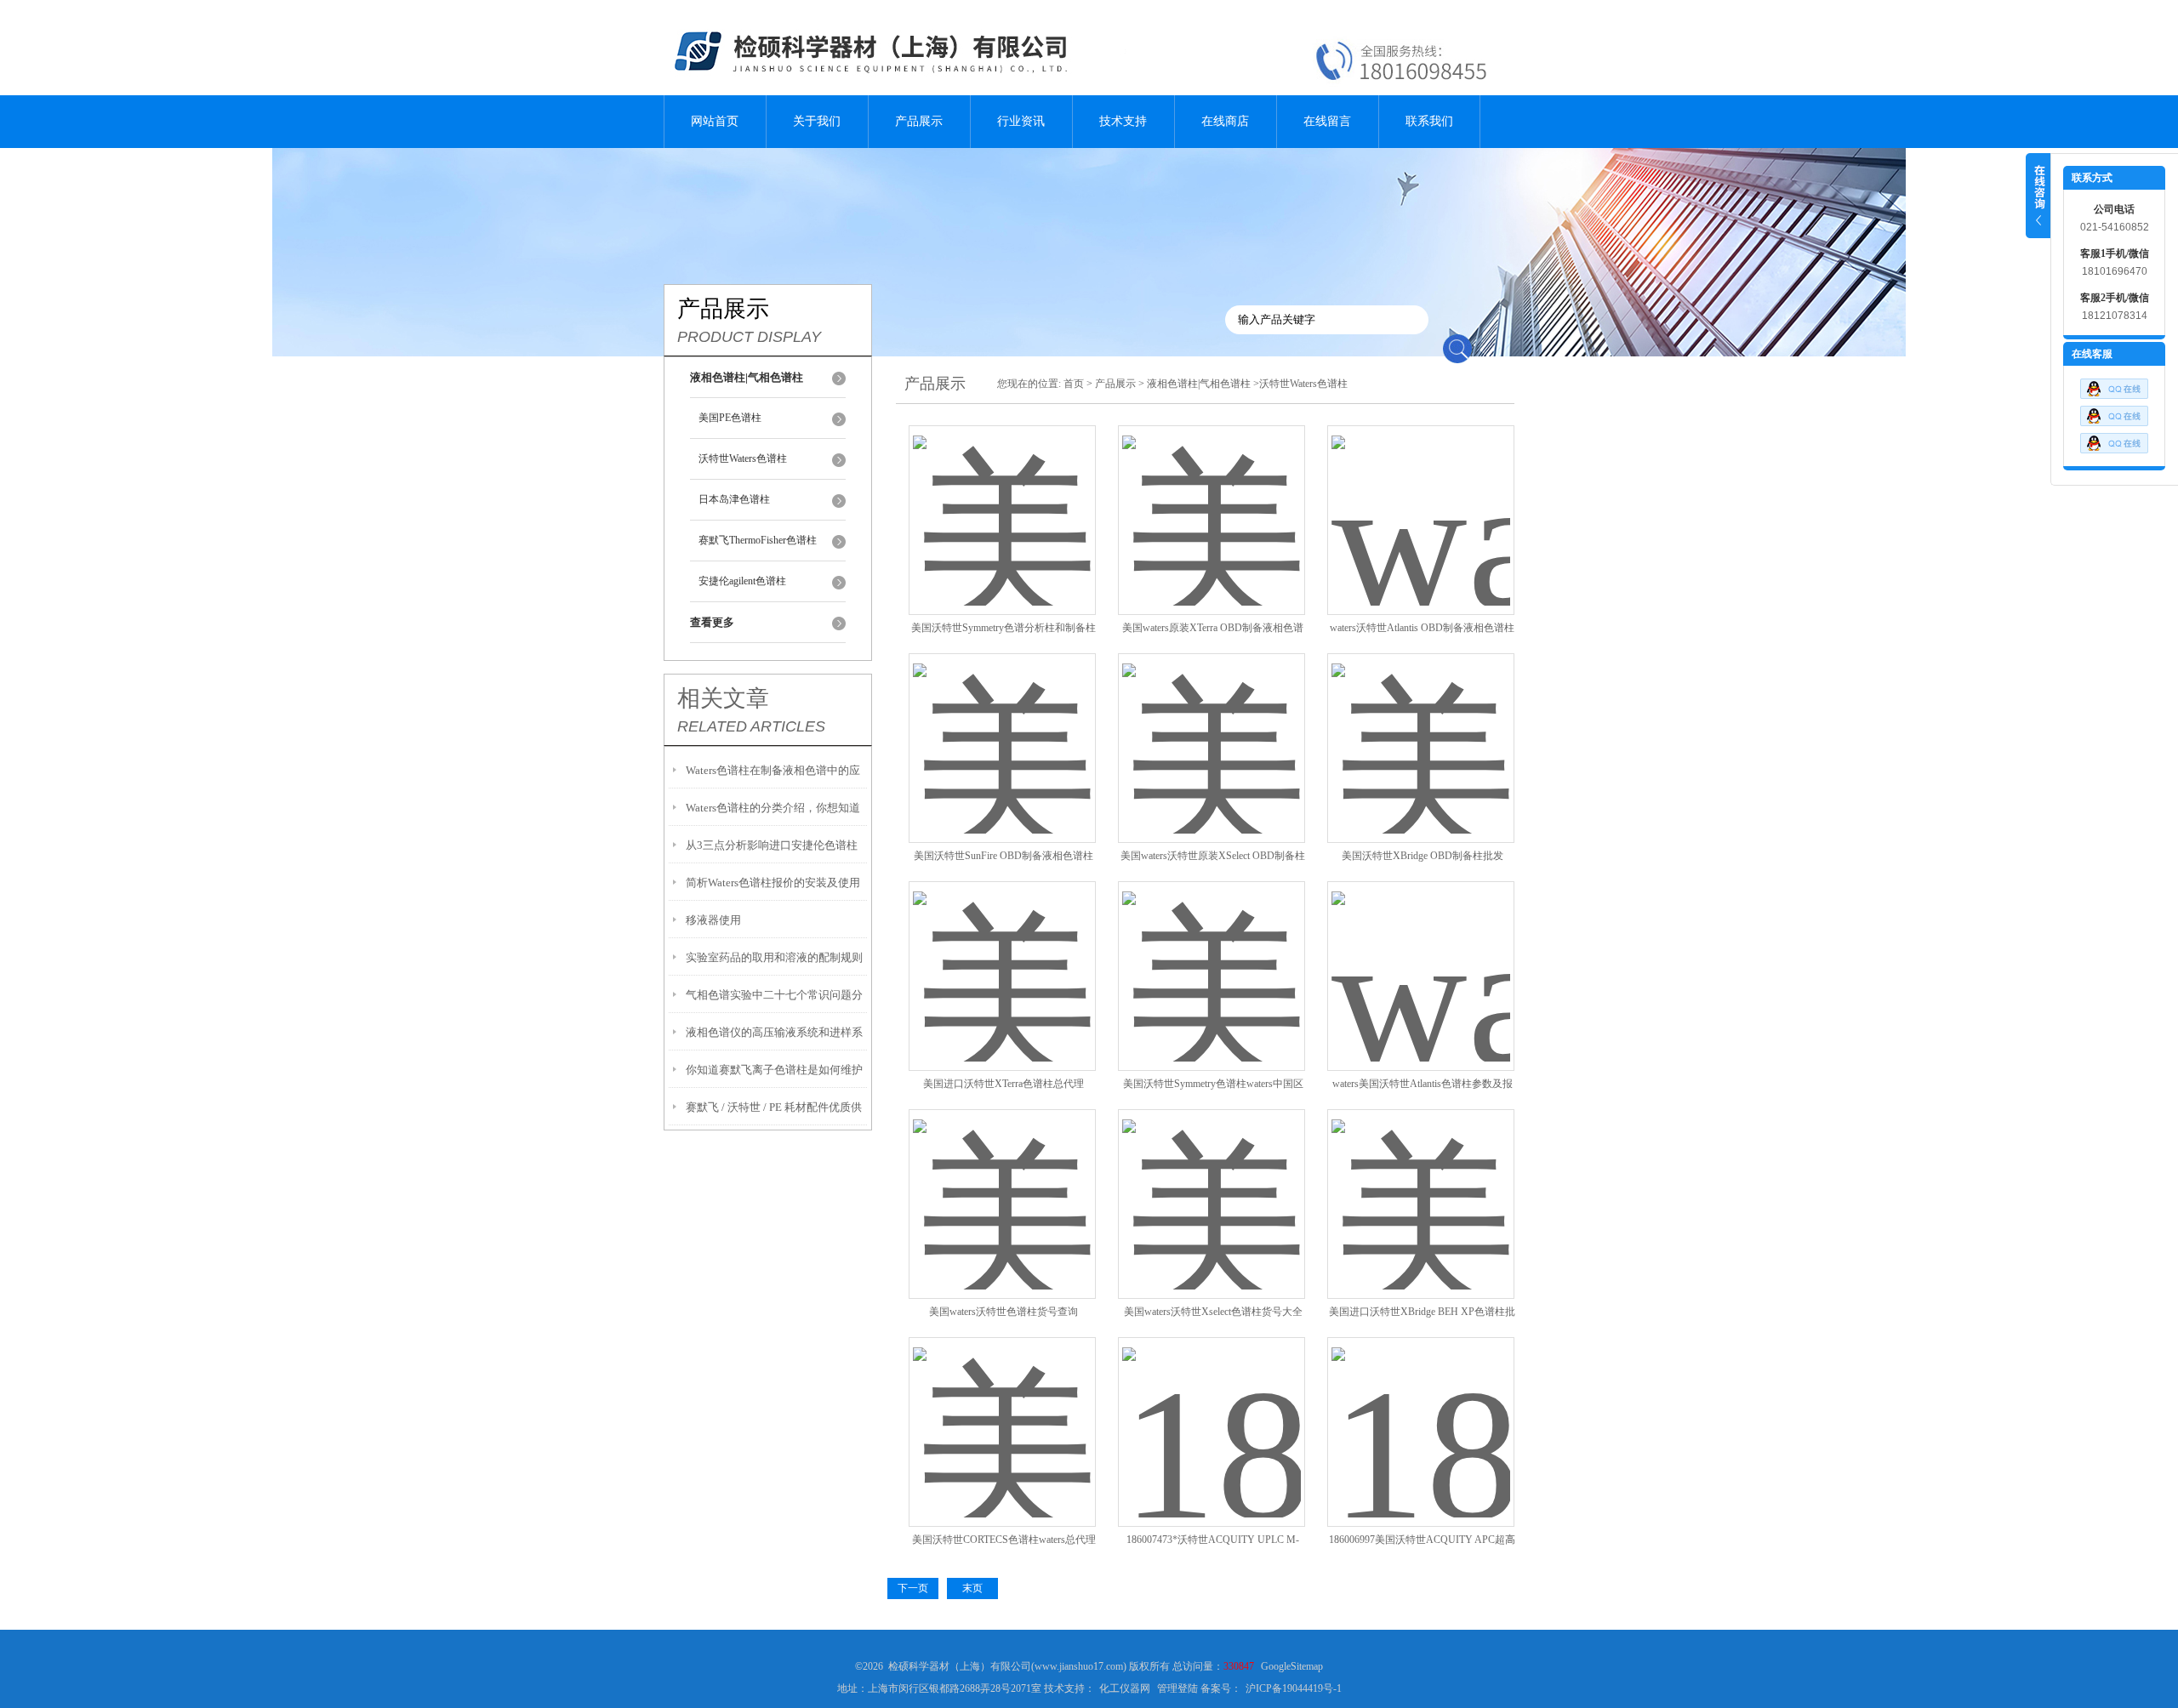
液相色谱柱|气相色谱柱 (1199, 384)
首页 (1074, 384)
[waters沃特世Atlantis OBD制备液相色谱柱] (1421, 500)
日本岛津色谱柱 (734, 499)
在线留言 (1327, 121)
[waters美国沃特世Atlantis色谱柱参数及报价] (1421, 956)
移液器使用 (713, 920)
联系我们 (1429, 121)
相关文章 (723, 698)
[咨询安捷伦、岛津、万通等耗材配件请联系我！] (2114, 423)
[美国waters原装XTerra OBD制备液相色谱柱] (1212, 500)
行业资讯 (1021, 121)
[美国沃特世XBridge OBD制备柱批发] (1421, 728)
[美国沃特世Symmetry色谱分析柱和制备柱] (1002, 500)
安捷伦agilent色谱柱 (742, 581)
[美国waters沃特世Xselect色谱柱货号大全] (1212, 1184)
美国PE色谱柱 (730, 418)
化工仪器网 (1125, 1688)
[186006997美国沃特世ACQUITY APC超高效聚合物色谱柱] (1421, 1412)
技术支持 (1123, 121)
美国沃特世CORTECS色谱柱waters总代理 (1004, 1540)
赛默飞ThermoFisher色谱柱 (758, 540)
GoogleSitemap (1292, 1666)
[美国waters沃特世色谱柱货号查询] (1002, 1184)
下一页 (913, 1588)
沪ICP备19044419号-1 (1294, 1688)
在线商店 (1225, 121)
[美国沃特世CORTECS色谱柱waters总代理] (1002, 1412)
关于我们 (817, 121)
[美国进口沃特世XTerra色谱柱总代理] (1002, 956)
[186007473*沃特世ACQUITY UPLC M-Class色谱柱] (1212, 1412)
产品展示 (919, 121)
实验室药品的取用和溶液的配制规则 (774, 957)
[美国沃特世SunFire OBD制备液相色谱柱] (1002, 728)
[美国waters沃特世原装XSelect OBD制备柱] (1212, 728)
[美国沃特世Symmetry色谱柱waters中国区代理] (1212, 956)
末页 (972, 1588)
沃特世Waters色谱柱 (743, 458)
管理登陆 (1177, 1688)
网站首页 (715, 121)
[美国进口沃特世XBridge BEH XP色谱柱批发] (1421, 1184)
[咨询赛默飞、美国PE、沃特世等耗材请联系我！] (2114, 396)
